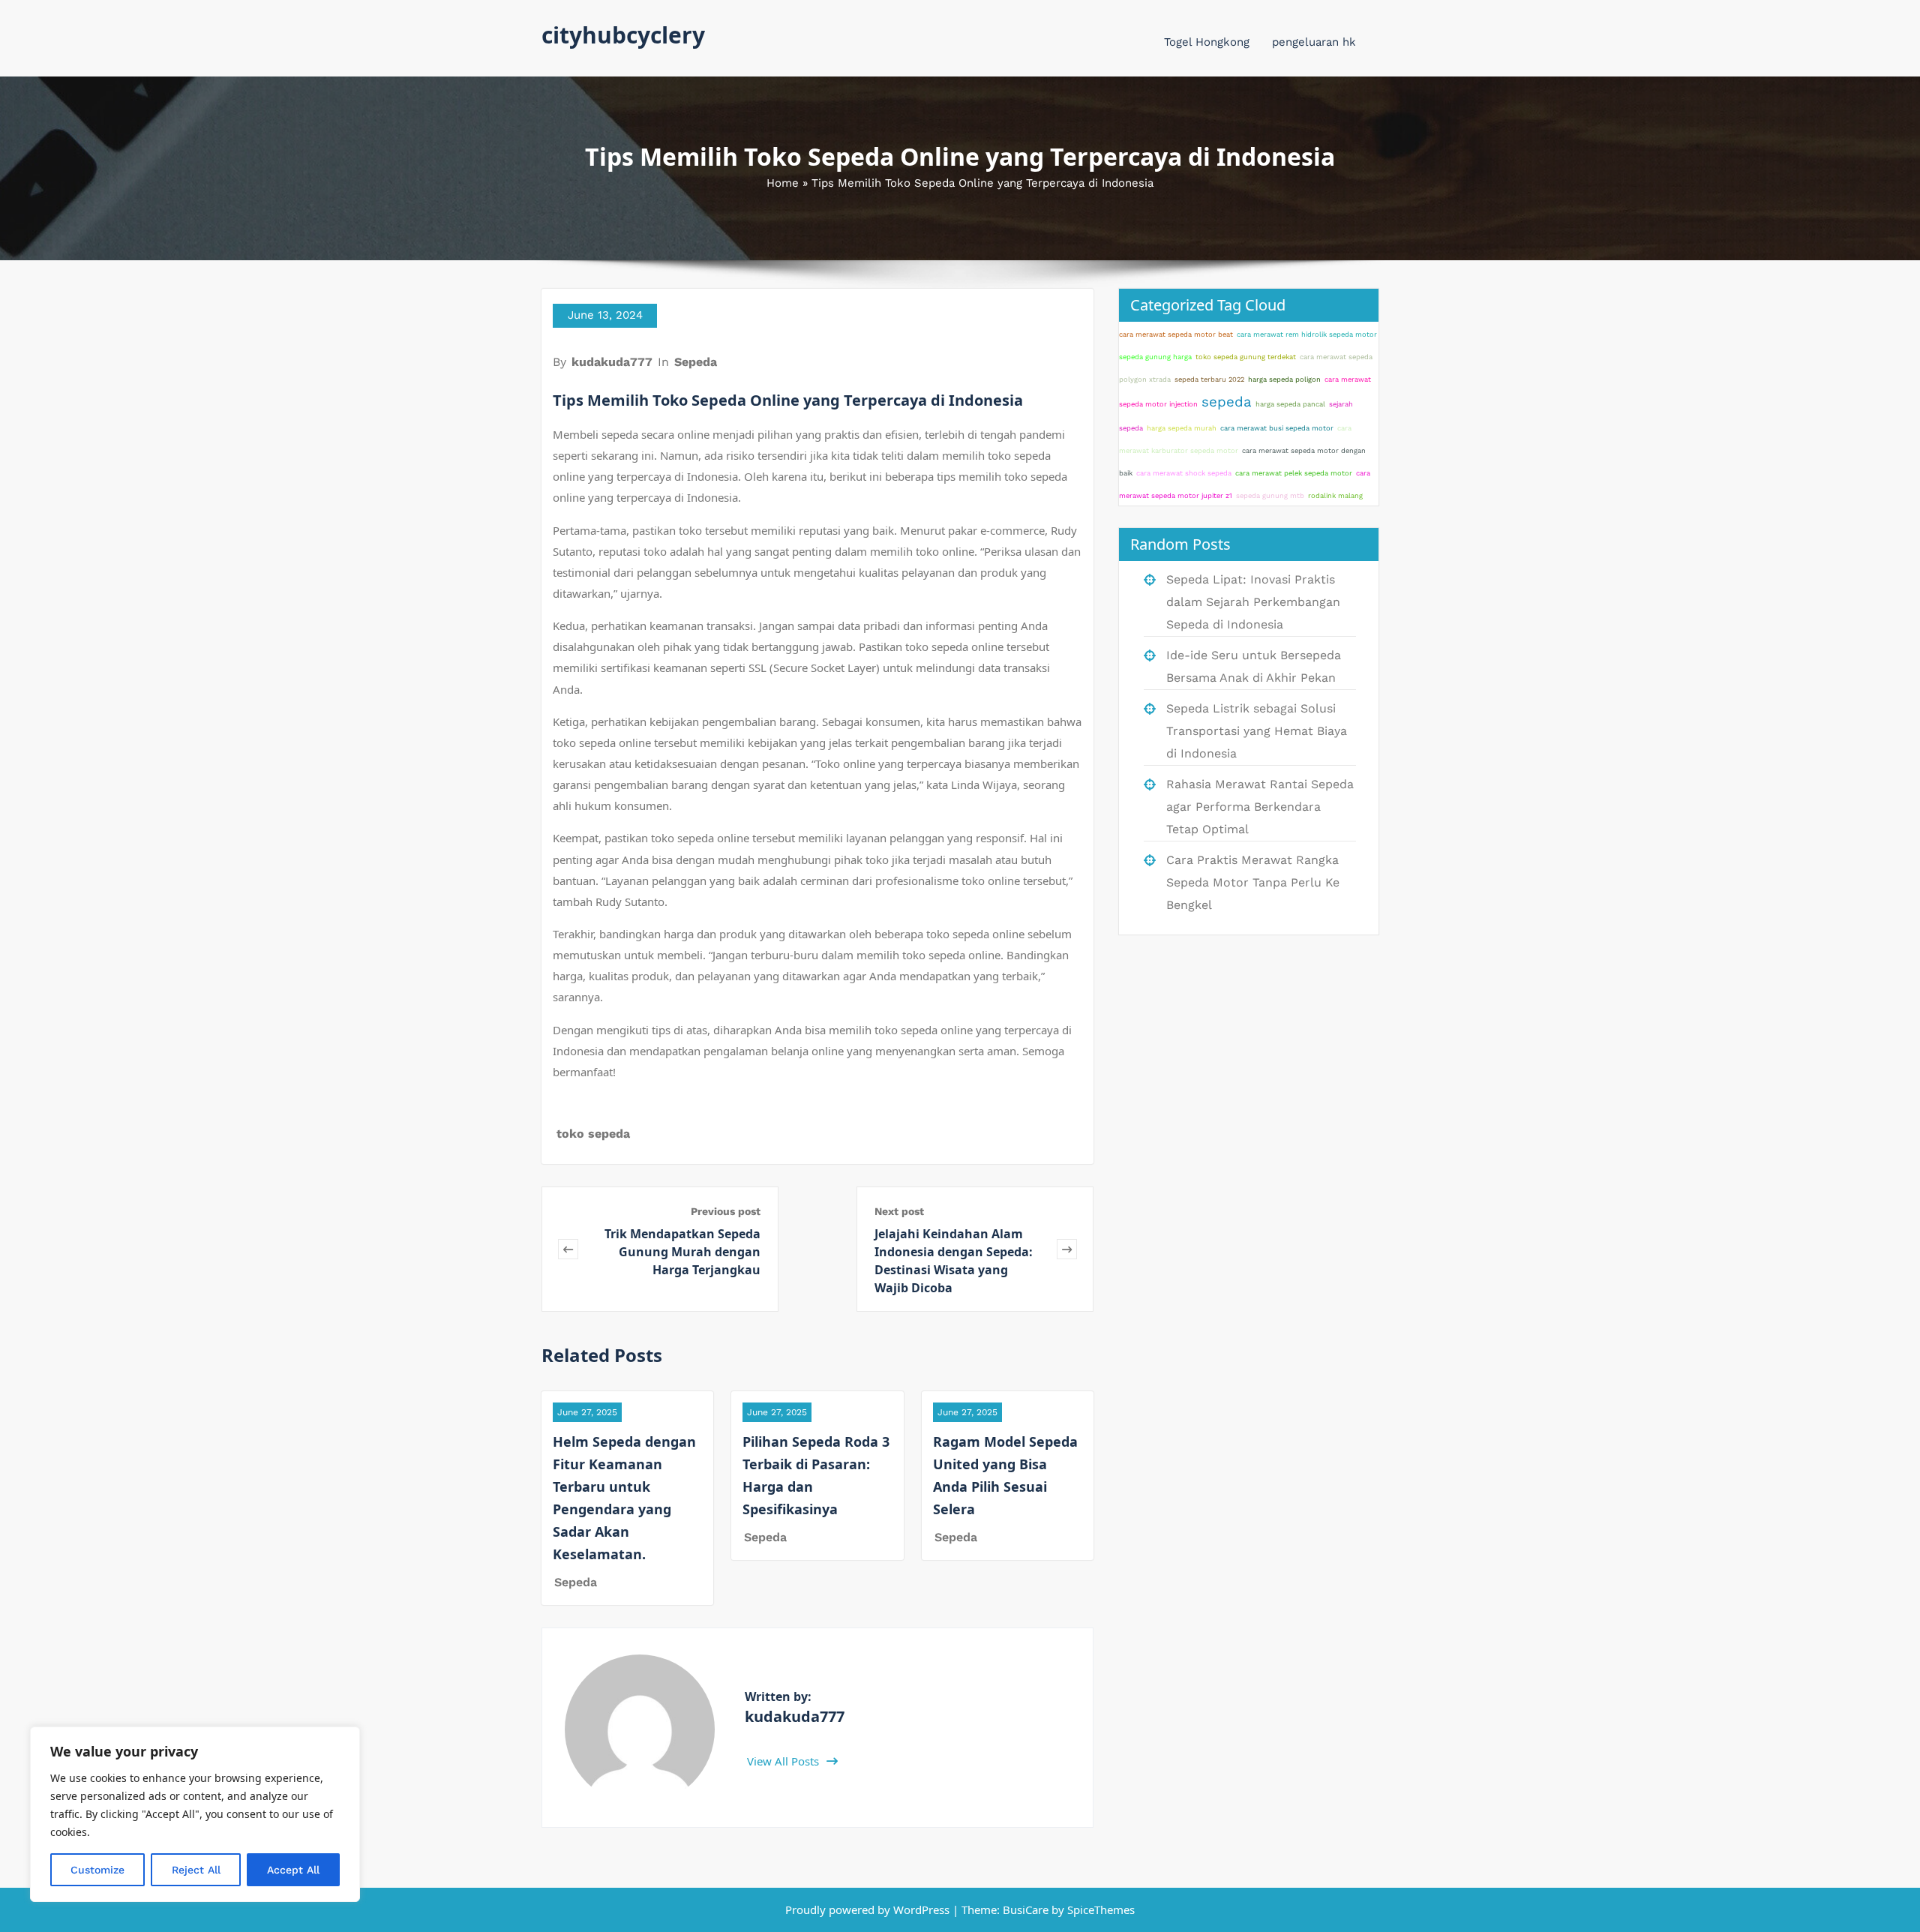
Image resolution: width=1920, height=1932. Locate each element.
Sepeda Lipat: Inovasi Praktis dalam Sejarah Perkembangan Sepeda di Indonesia (1253, 602)
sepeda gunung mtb (1270, 495)
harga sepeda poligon (1284, 379)
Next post (899, 1211)
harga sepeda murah (1182, 428)
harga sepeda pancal (1290, 404)
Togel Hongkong (1207, 42)
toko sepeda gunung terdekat (1246, 357)
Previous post (726, 1211)
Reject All (196, 1870)
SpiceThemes (1099, 1909)
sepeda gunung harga (1155, 357)
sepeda (1227, 402)
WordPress (921, 1909)
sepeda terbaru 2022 (1209, 379)
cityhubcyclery (623, 35)
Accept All (293, 1870)
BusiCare (1027, 1909)
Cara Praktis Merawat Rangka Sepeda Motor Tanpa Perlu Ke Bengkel (1253, 882)
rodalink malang (1335, 495)
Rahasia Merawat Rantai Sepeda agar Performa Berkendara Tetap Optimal (1260, 807)
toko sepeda (593, 1134)
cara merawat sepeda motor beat (1176, 334)
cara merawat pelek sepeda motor (1294, 473)
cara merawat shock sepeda (1184, 473)
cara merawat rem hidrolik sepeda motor (1307, 334)
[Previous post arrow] (568, 1249)
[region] (195, 1814)
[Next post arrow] (1067, 1249)
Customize (97, 1870)
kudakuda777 (612, 362)
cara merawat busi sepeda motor (1277, 428)
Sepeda (696, 362)
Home (783, 183)
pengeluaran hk (1314, 42)
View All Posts (784, 1761)
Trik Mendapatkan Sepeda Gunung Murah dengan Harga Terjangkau (682, 1252)
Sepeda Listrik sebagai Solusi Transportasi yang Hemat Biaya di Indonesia (1257, 731)
